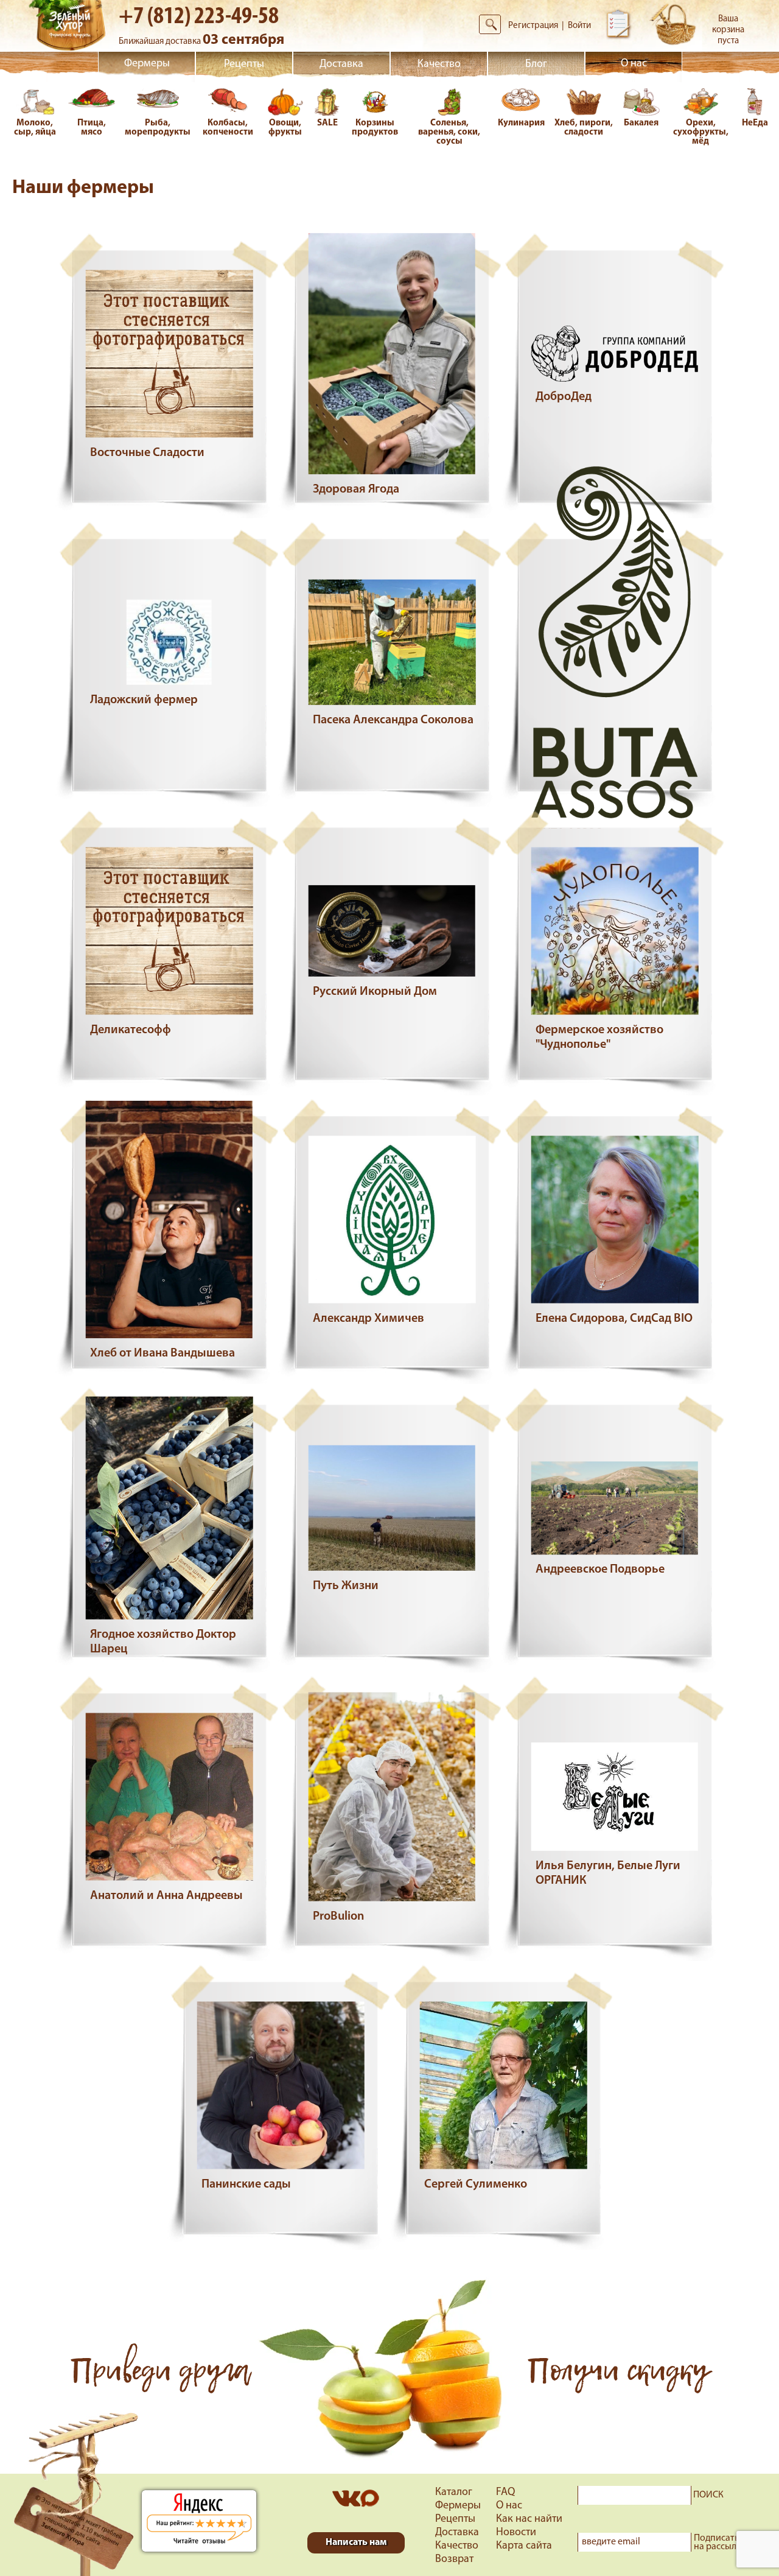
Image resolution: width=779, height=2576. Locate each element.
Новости (516, 2533)
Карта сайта (524, 2546)
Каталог (454, 2493)
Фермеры (147, 64)
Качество (439, 65)
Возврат (454, 2560)
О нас (634, 64)
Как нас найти (529, 2519)
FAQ (505, 2493)
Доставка (341, 65)
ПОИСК (708, 2495)
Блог (536, 65)
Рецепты (244, 65)
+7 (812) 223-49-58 (199, 17)
